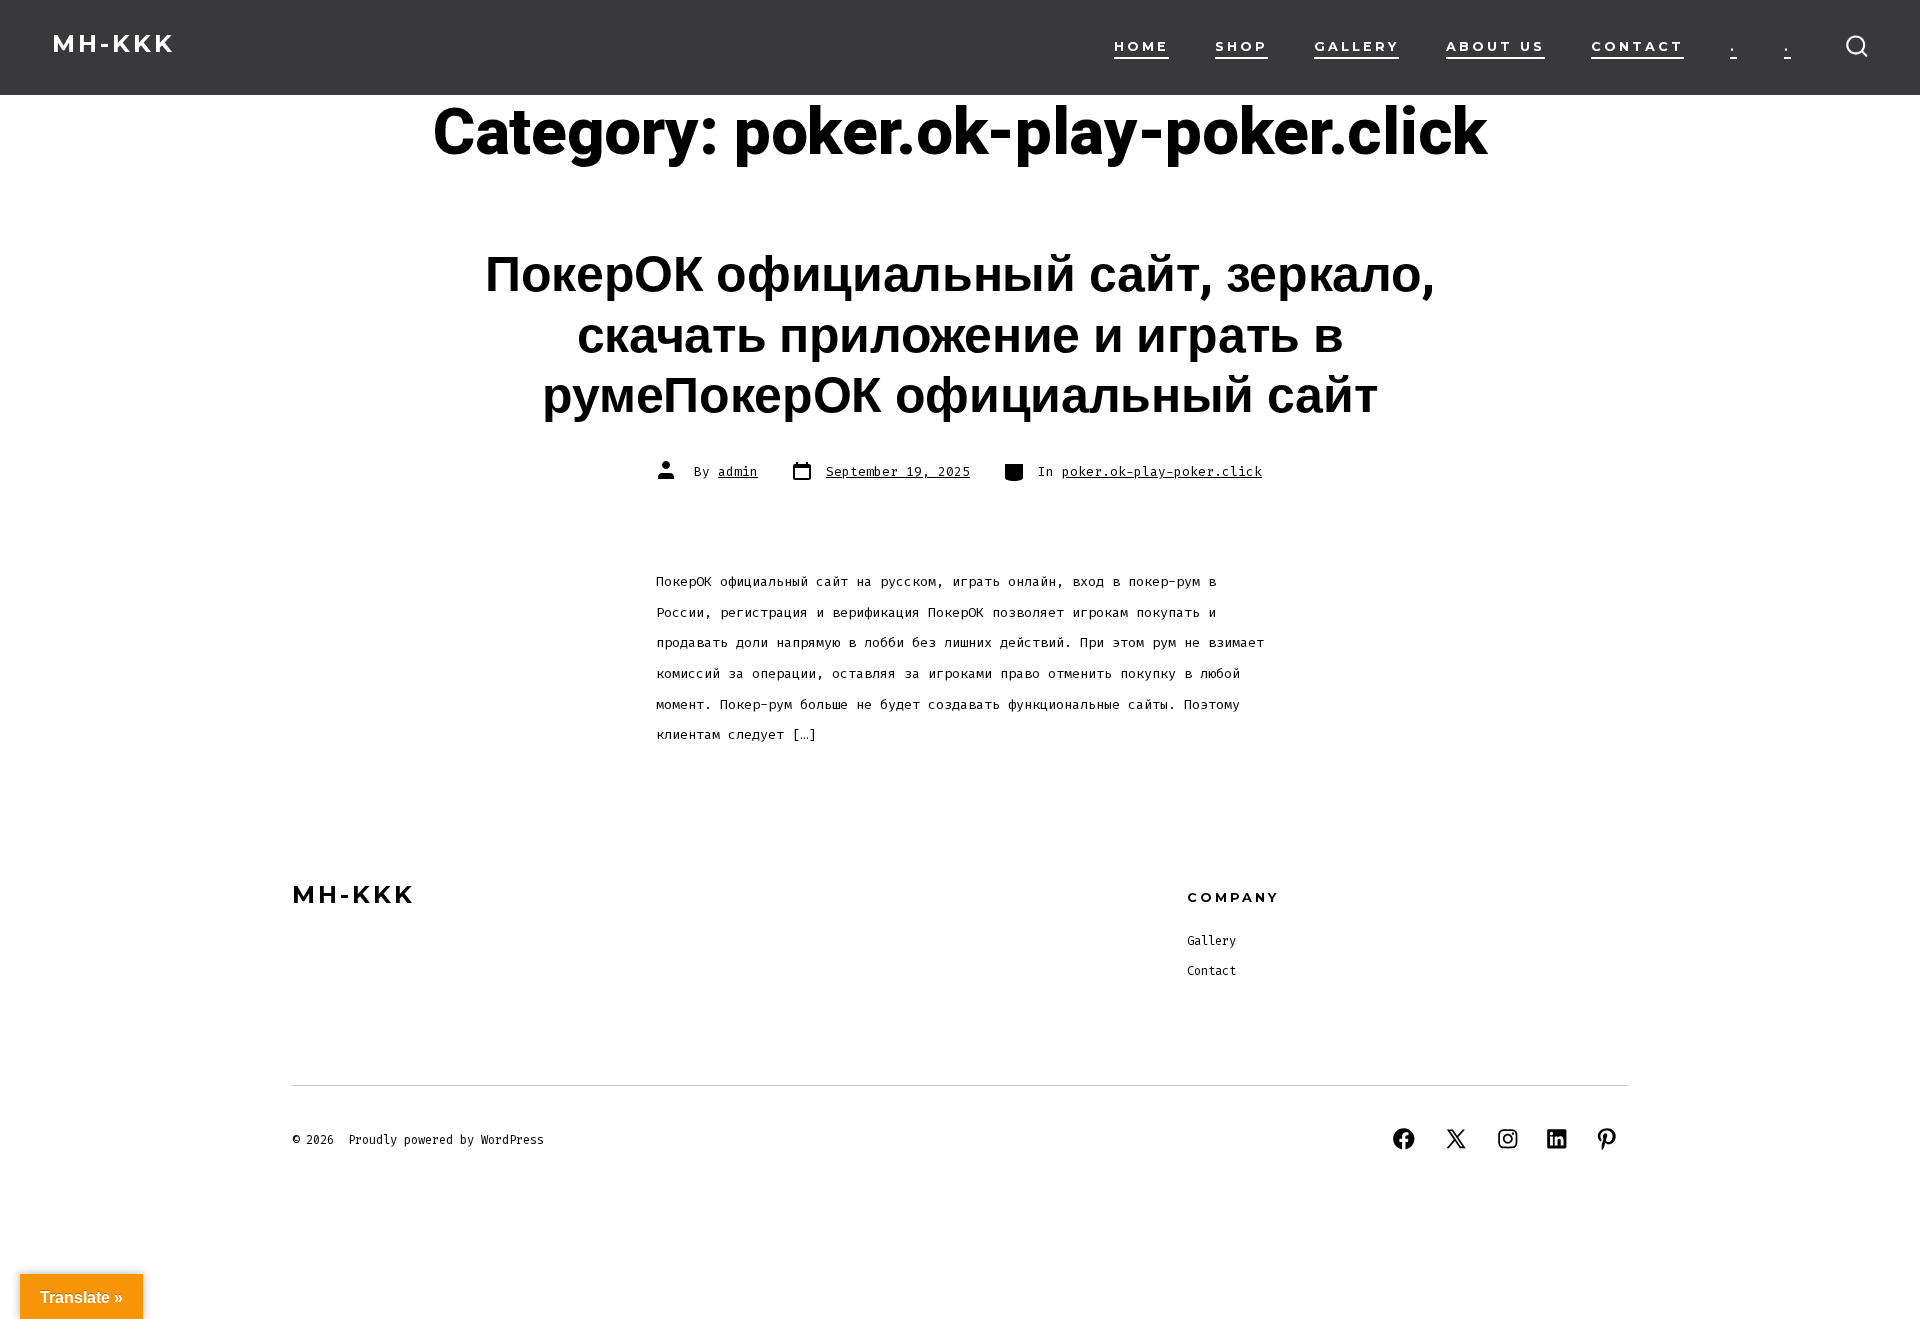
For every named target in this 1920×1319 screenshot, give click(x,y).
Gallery (1356, 46)
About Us (1495, 46)
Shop (1241, 46)
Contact (1637, 46)
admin (738, 471)
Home (1141, 46)
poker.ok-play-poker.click (1162, 471)
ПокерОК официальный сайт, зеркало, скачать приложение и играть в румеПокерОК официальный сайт (960, 335)
